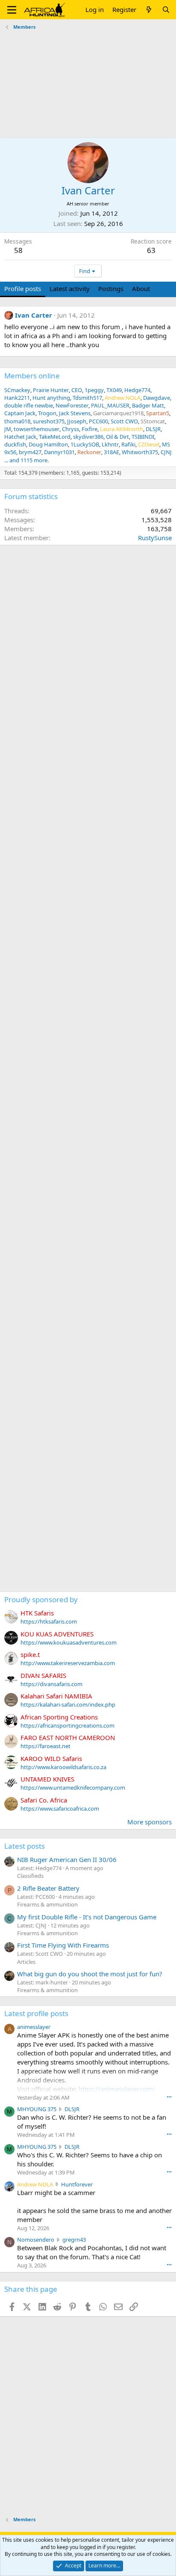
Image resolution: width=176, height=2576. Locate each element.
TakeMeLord (55, 437)
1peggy (94, 390)
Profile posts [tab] (23, 289)
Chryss (70, 429)
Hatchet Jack (20, 437)
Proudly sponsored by (41, 1599)
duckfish (15, 444)
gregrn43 (74, 2240)
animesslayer (34, 2027)
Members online (32, 376)
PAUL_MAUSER (110, 405)
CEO (77, 390)
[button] (12, 10)
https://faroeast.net (45, 1746)
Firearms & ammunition (47, 1904)
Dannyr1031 (59, 452)
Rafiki (128, 444)
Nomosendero (36, 2240)
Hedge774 (137, 390)
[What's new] (149, 10)
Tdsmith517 (87, 398)
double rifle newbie (29, 405)
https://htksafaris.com (49, 1621)
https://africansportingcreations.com (67, 1725)
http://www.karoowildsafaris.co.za (63, 1767)
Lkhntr (110, 444)
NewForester (72, 405)
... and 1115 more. (26, 460)
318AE (111, 452)
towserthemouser (37, 429)
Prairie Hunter (51, 390)
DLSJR (153, 429)
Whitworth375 (140, 452)
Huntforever (77, 2184)
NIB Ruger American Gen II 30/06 (67, 1859)
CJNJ (166, 452)
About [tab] (141, 289)
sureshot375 (49, 421)
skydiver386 (88, 437)
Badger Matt (148, 405)
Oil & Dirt (117, 437)
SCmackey (17, 390)
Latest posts (25, 1846)
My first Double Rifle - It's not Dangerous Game (87, 1917)
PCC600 (98, 421)
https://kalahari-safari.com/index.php (68, 1704)
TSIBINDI (143, 437)
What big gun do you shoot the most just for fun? (90, 1974)
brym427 (30, 452)
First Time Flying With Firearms (63, 1945)
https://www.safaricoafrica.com (60, 1809)
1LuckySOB (85, 444)
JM (8, 429)
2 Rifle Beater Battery (48, 1888)
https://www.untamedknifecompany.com (73, 1788)
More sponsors (150, 1822)
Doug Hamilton (48, 444)
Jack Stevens (75, 413)
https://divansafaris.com (51, 1684)
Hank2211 (17, 398)
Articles (26, 1962)
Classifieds (30, 1876)
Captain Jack (20, 413)
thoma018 (17, 421)
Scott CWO (124, 421)
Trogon (47, 413)
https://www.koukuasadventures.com (69, 1642)
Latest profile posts (36, 2013)
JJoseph (77, 421)
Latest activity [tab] (70, 289)
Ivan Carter (34, 315)
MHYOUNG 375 (37, 2109)
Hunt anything (51, 398)
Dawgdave (157, 398)
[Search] (166, 10)
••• (169, 2097)
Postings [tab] (111, 289)
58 (18, 250)
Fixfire (89, 429)
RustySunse (155, 538)
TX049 (114, 390)
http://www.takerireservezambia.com (68, 1663)
